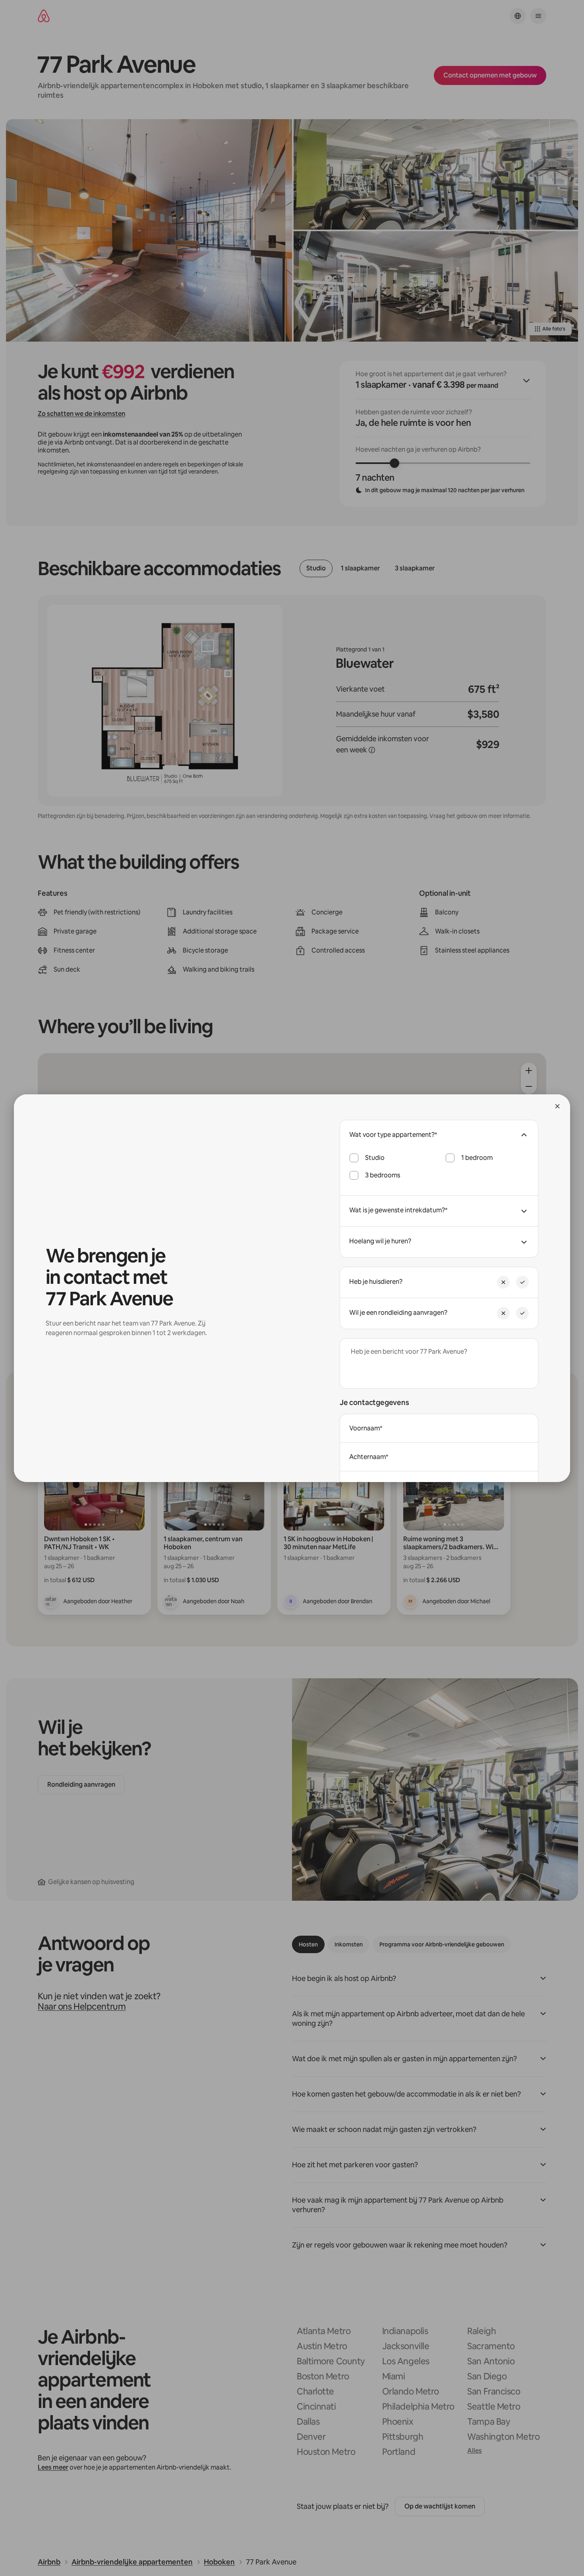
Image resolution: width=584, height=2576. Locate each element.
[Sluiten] (557, 1106)
